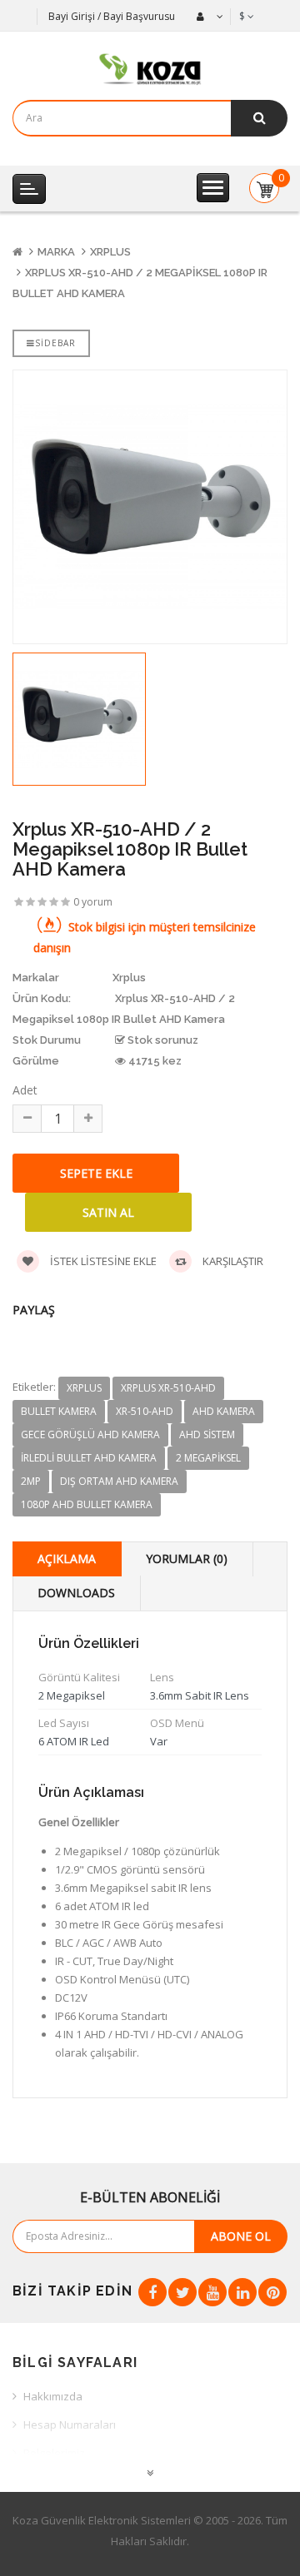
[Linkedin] (242, 2292)
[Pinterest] (272, 2292)
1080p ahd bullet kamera (87, 1504)
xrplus (84, 1388)
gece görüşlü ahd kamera (90, 1434)
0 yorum (93, 902)
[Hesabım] (208, 17)
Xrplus (110, 252)
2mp (31, 1481)
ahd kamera (224, 1411)
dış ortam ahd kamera (119, 1481)
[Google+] (212, 2292)
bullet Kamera (59, 1411)
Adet (25, 1090)
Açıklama (67, 1559)
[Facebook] (152, 2292)
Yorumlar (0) (187, 1559)
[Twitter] (182, 2292)
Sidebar (55, 343)
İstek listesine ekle (102, 1261)
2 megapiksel (208, 1458)
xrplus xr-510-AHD (168, 1388)
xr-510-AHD (145, 1411)
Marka (56, 252)
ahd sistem (207, 1434)
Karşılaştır (232, 1261)
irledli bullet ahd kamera (89, 1458)
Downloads (76, 1593)
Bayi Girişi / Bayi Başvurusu (112, 16)
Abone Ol (241, 2236)
